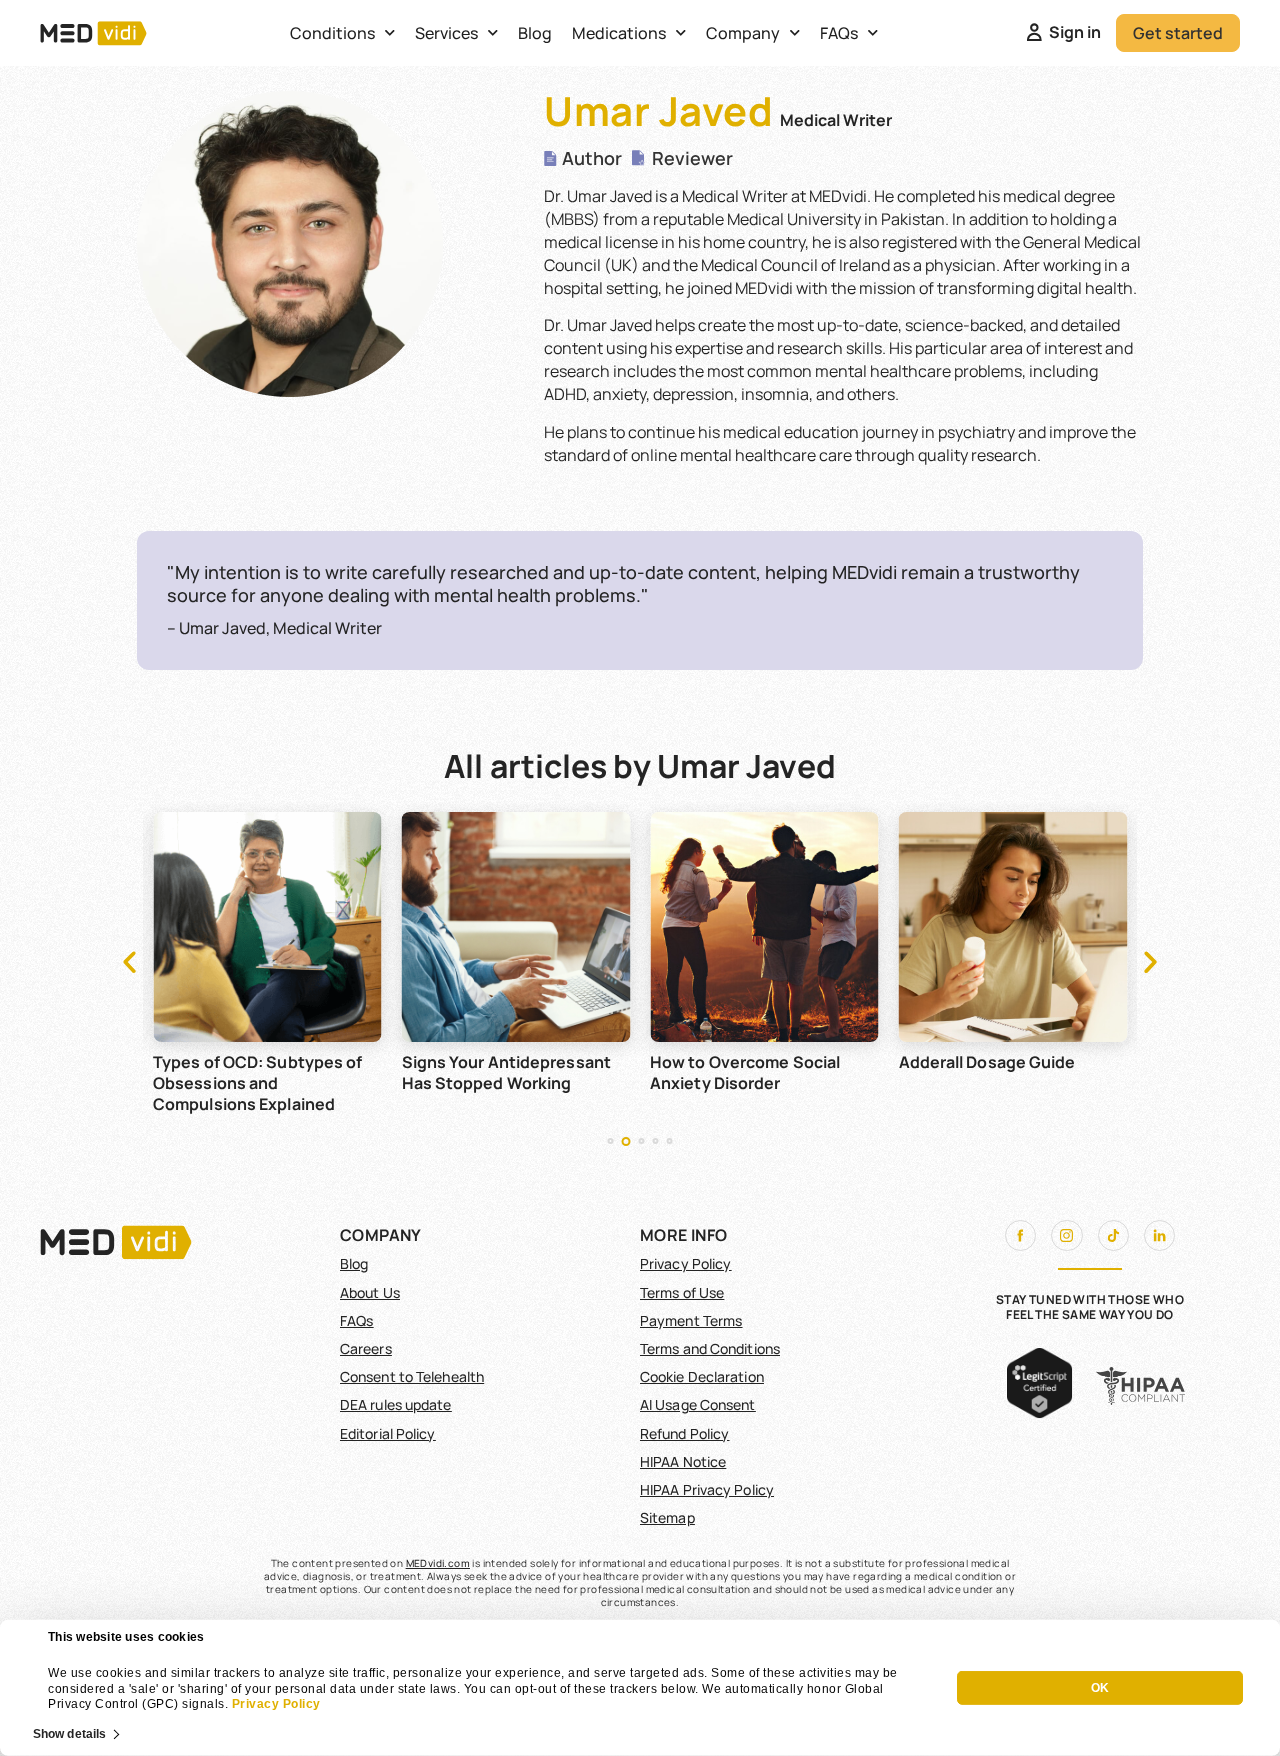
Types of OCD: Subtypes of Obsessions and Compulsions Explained (258, 1083)
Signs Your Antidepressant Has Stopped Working (507, 1072)
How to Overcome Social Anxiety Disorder (745, 1072)
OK (1100, 1688)
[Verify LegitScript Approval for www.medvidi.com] (1039, 1412)
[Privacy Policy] (230, 1704)
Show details (69, 1733)
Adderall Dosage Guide (987, 1062)
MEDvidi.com (438, 1563)
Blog (535, 33)
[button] (129, 960)
